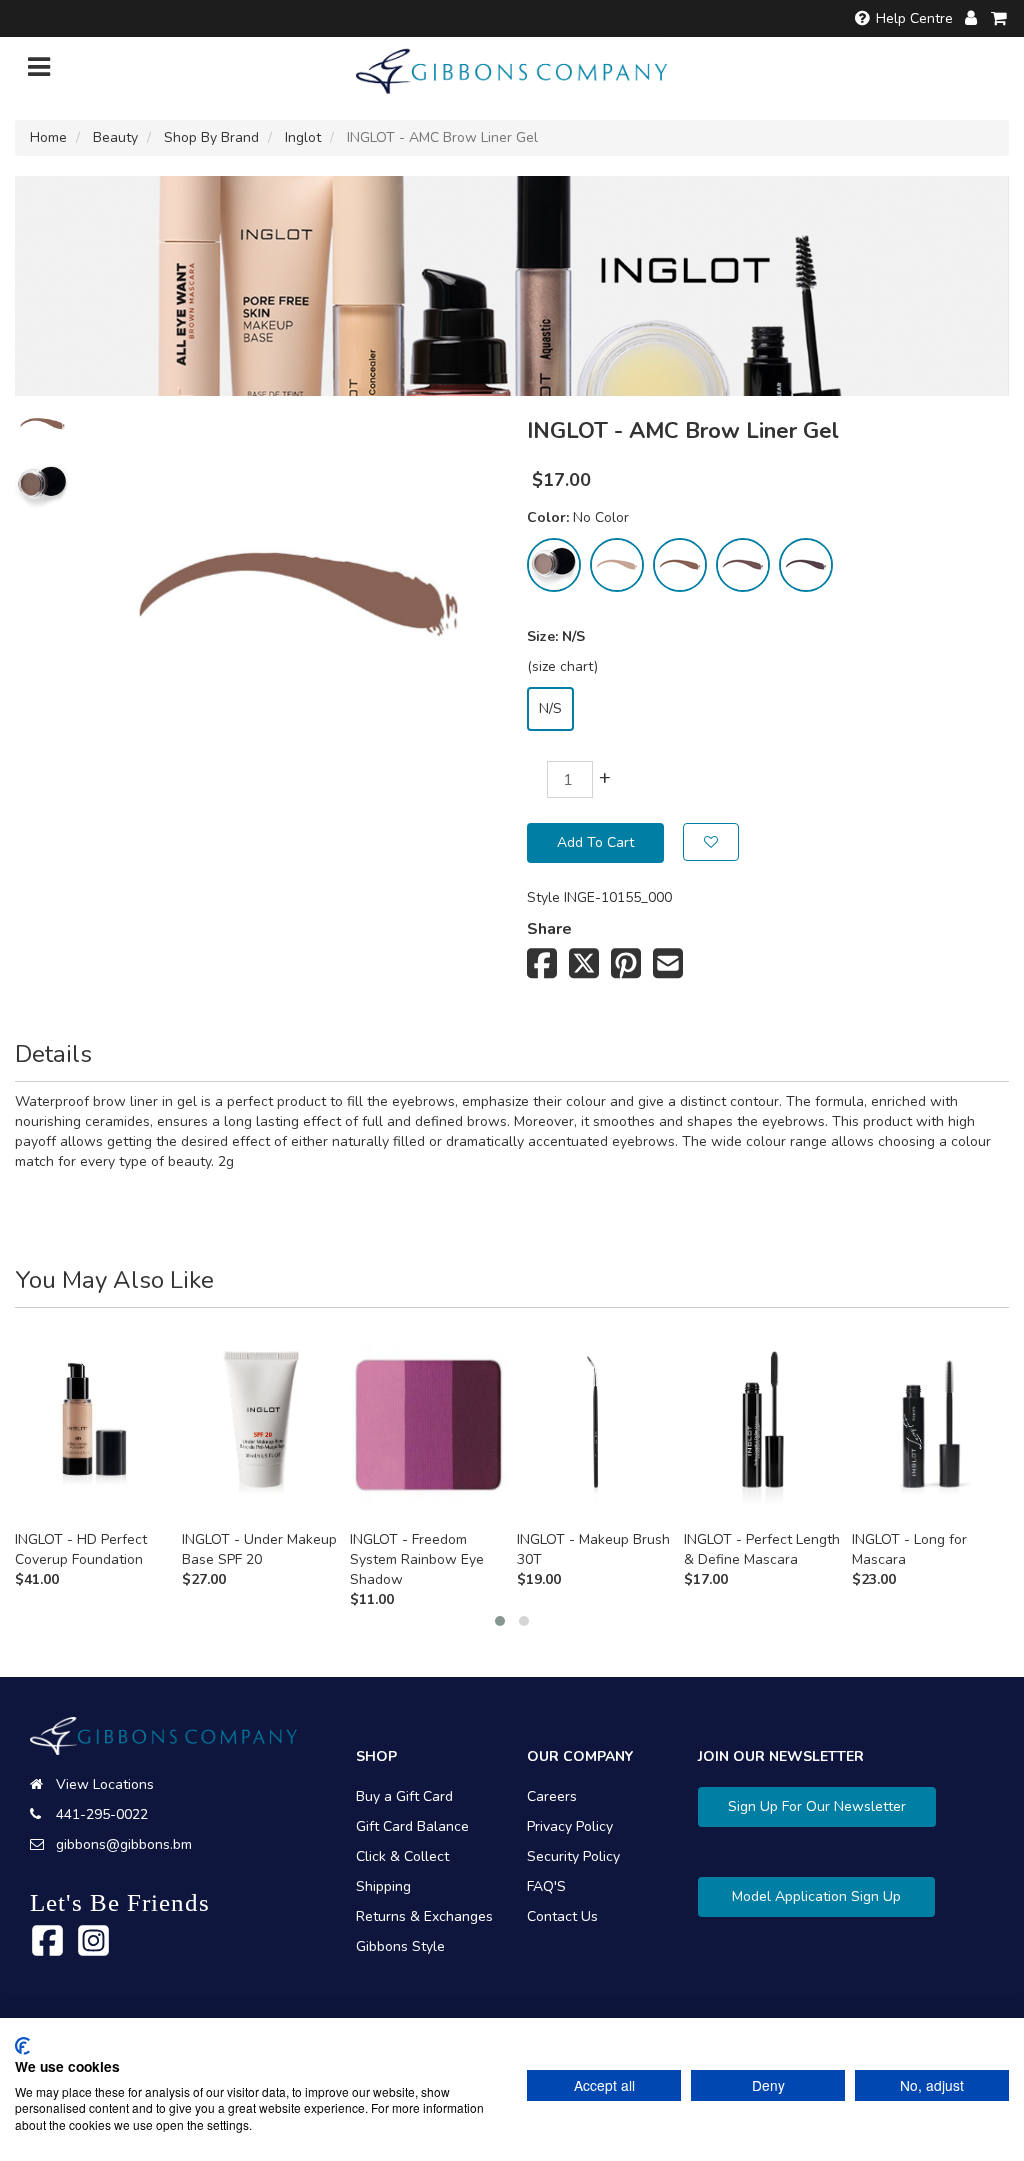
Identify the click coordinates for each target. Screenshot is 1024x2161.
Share (549, 929)
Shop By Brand (211, 137)
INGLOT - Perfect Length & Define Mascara (762, 1549)
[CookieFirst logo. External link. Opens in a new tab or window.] (22, 2046)
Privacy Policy (570, 1826)
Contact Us (562, 1916)
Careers (552, 1796)
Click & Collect (402, 1856)
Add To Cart (595, 842)
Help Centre (914, 18)
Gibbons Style (400, 1946)
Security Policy (573, 1856)
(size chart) (562, 666)
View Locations (105, 1784)
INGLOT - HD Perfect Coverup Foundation (81, 1549)
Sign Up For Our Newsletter (817, 1806)
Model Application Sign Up (816, 1896)
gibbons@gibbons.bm (124, 1844)
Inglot (303, 137)
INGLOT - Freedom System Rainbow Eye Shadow (417, 1559)
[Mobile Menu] (39, 71)
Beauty (115, 137)
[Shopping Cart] (1000, 18)
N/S (550, 708)
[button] (500, 1621)
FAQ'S (546, 1886)
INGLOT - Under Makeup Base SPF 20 (259, 1549)
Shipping (383, 1886)
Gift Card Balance (412, 1826)
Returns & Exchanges (424, 1916)
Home (48, 137)
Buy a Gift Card (404, 1796)
